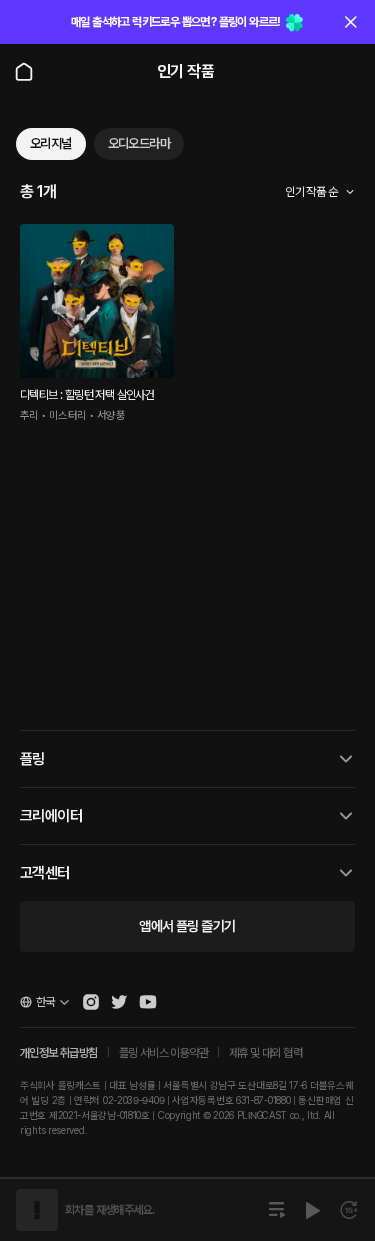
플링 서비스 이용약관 (163, 1053)
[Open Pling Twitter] (119, 1002)
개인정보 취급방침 (59, 1053)
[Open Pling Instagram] (91, 1002)
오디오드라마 (139, 143)
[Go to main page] (24, 72)
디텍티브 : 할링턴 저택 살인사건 (87, 395)
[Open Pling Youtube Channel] (148, 1002)
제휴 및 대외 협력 (265, 1053)
